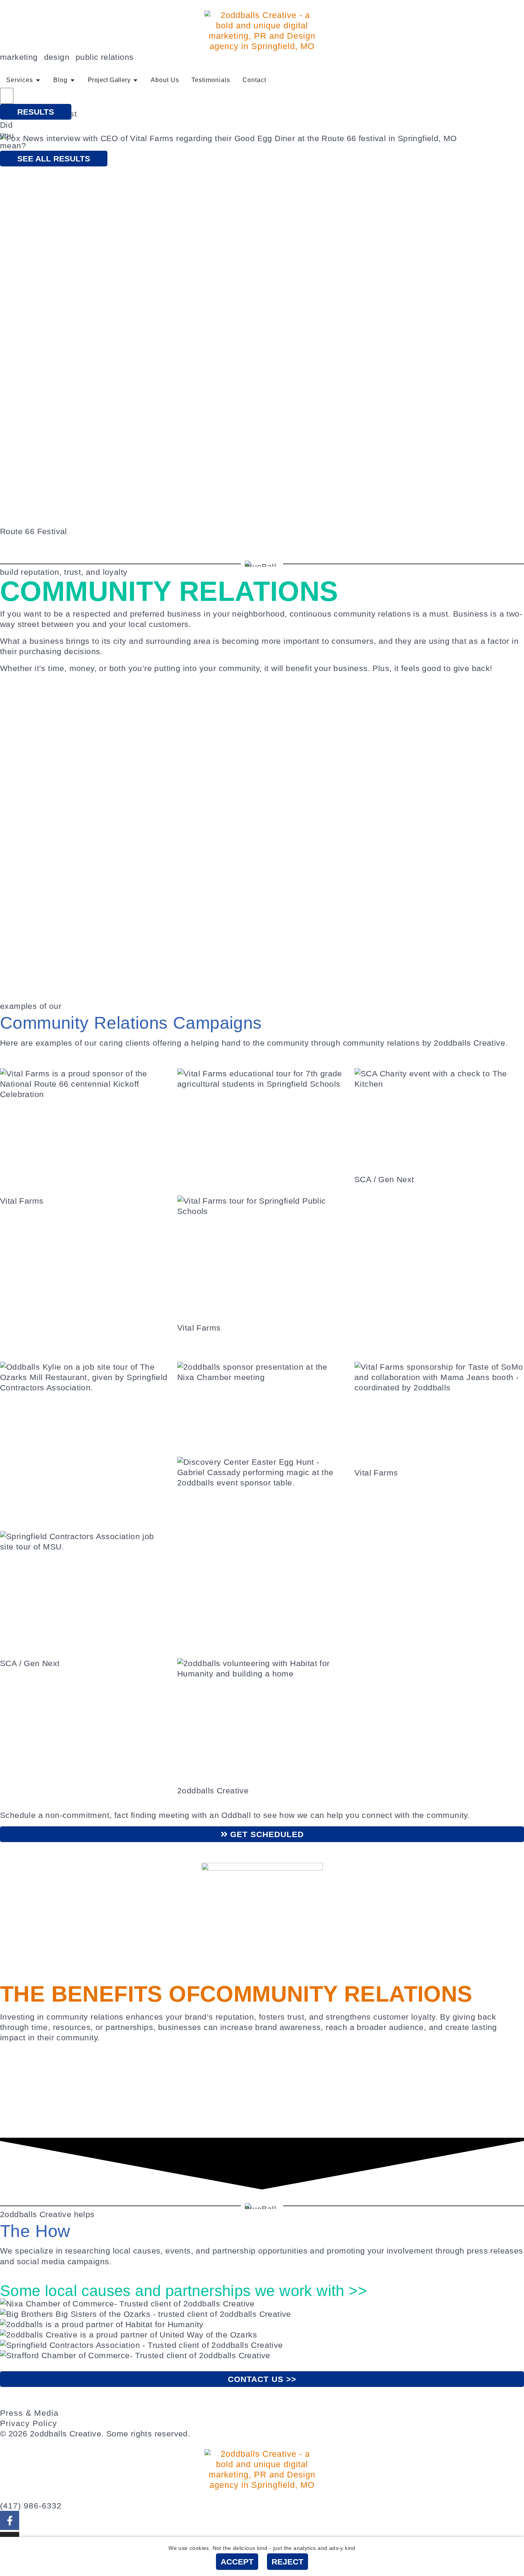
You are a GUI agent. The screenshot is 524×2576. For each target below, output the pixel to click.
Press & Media (29, 2413)
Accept (237, 2562)
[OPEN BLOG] (73, 80)
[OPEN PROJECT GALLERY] (135, 80)
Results (36, 112)
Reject (288, 2562)
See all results (54, 159)
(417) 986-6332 (31, 2506)
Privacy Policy (29, 2423)
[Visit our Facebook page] (10, 2520)
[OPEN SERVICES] (38, 80)
